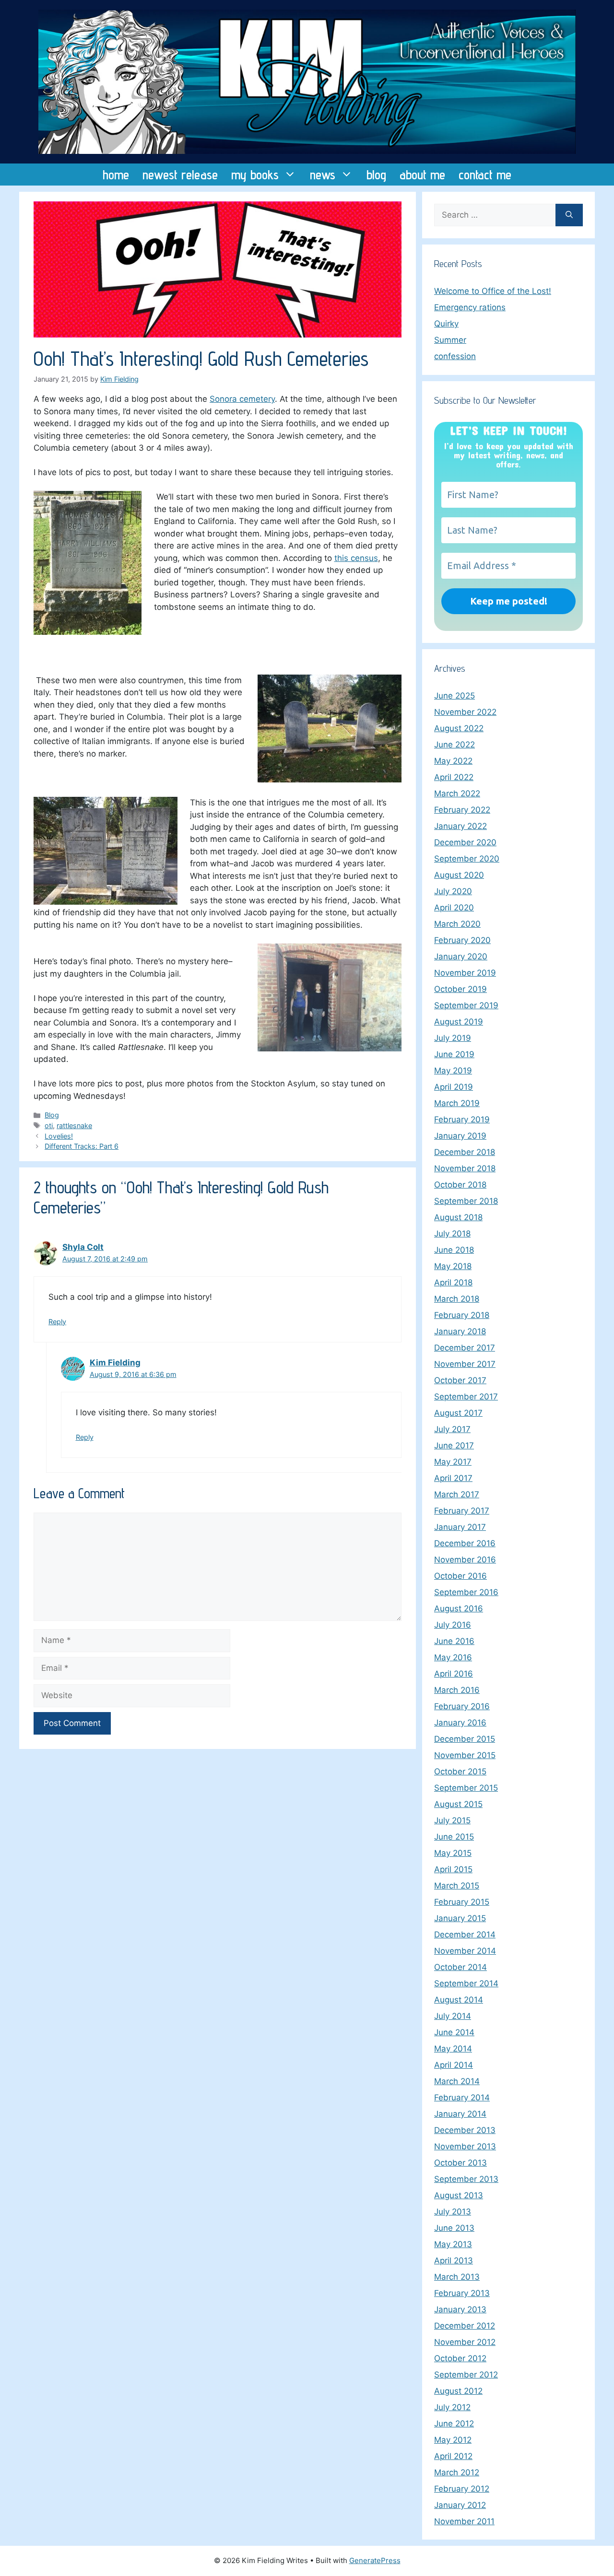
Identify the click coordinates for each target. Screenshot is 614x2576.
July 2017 (452, 1429)
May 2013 (453, 2244)
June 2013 (454, 2228)
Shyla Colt (83, 1247)
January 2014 (460, 2114)
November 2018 (465, 1168)
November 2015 (465, 1755)
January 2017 (460, 1527)
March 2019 (457, 1103)
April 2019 (454, 1087)
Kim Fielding (115, 1363)
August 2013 (459, 2195)
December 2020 (465, 842)
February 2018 (462, 1315)
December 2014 (465, 1935)
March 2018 (457, 1299)
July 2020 (453, 891)
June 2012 (454, 2424)
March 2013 (457, 2277)
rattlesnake (74, 1125)
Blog (52, 1115)
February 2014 (462, 2098)
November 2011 (464, 2521)
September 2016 (466, 1592)
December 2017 (465, 1348)
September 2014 (466, 1983)
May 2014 (453, 2049)
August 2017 (458, 1413)
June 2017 (454, 1445)
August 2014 (459, 2000)
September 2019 (466, 1005)
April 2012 (453, 2456)
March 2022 (457, 793)
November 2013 (465, 2146)
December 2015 (465, 1739)
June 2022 (455, 745)
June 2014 (454, 2032)
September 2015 (466, 1788)
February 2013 (462, 2293)
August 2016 (459, 1609)
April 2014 (454, 2065)
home (116, 175)
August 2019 (459, 1022)
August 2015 (458, 1804)
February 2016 (462, 1706)
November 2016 (465, 1560)
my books (255, 175)
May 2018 (453, 1266)
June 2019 (454, 1054)
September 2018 (466, 1201)
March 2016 (457, 1690)
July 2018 (452, 1234)
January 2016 (460, 1723)
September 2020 (467, 859)
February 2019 (462, 1119)
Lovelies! (59, 1136)
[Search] (569, 215)
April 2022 (454, 777)
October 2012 (460, 2358)
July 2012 (452, 2407)
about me (422, 175)
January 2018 (460, 1331)
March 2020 (457, 924)
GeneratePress (375, 2560)
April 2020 (454, 908)
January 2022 (460, 826)
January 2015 (460, 1918)
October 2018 (460, 1185)
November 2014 (465, 1951)
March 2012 (457, 2472)
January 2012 (460, 2505)
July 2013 (453, 2212)
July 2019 (453, 1038)
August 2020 (459, 875)
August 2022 (459, 728)
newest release (180, 175)
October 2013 (460, 2163)
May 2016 (453, 1657)
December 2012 (465, 2326)
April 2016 (454, 1674)
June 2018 (454, 1250)
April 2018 (453, 1282)
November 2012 (465, 2342)
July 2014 (453, 2016)
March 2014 (457, 2081)
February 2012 (462, 2489)
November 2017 (465, 1364)
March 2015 (457, 1886)
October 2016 (460, 1576)
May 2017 (453, 1462)
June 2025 (455, 696)
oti (49, 1125)
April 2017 (453, 1478)
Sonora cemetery (242, 399)
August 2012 (458, 2391)
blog (376, 175)
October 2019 (460, 989)
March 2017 (457, 1494)
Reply (57, 1322)
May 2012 (453, 2440)
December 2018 (465, 1152)
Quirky (446, 324)
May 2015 (453, 1853)
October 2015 (460, 1772)
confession (455, 356)
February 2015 (462, 1902)
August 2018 (458, 1217)
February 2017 (462, 1511)
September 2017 (466, 1397)
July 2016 (453, 1625)
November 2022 (465, 712)
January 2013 (460, 2309)
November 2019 (465, 973)
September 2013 (466, 2179)
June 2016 (454, 1641)
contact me (485, 175)
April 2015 (453, 1869)
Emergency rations (470, 307)
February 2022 (462, 810)
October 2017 (460, 1380)
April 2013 (454, 2261)
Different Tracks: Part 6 (82, 1146)
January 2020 (461, 956)
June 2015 (454, 1837)
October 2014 (460, 1967)
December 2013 (465, 2130)
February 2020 (462, 940)
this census (356, 558)
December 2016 (465, 1543)
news (323, 175)
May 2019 (453, 1071)
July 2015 (452, 1820)
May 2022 (453, 761)
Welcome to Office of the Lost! (493, 291)
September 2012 (466, 2375)
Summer (450, 340)
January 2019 (460, 1136)
